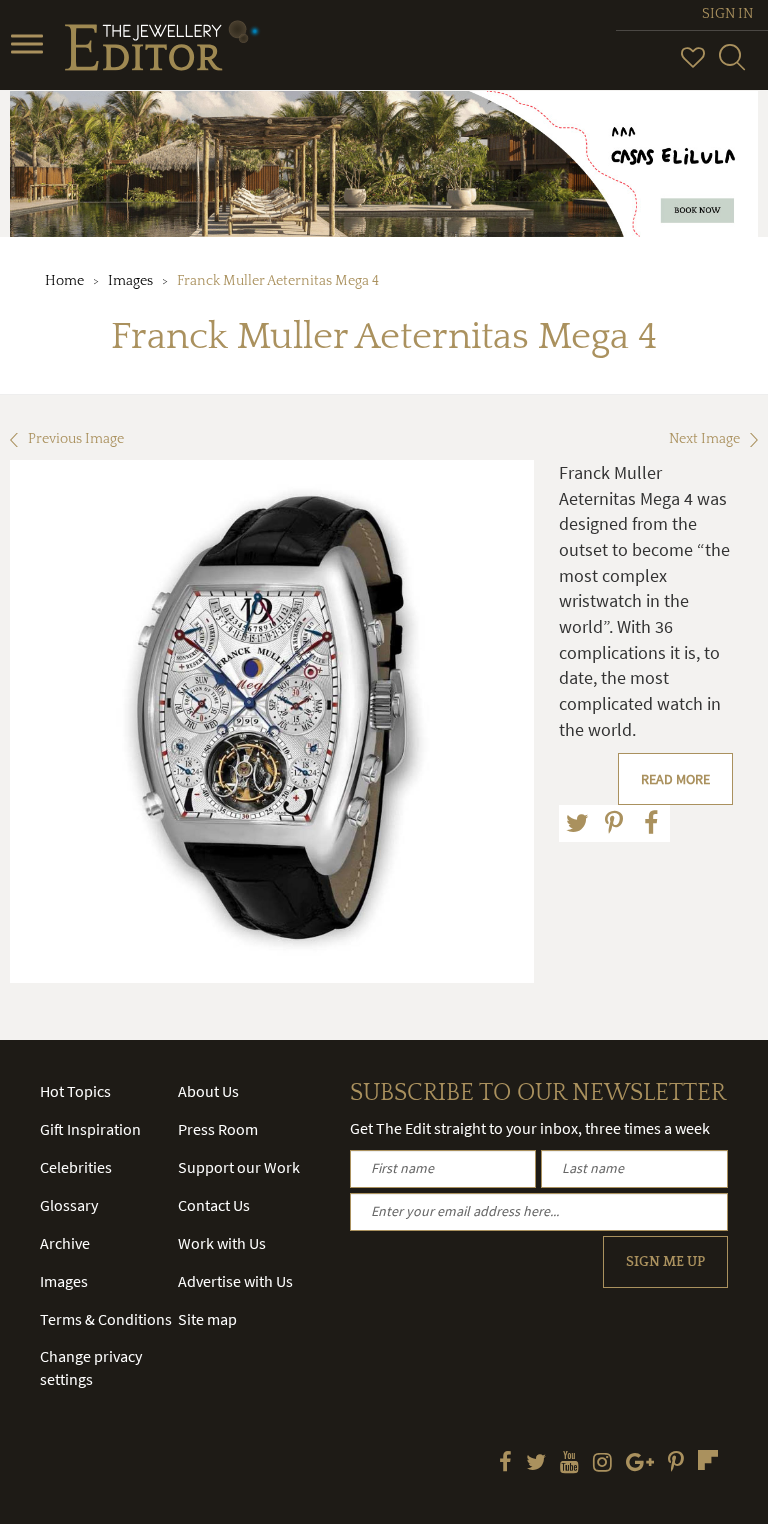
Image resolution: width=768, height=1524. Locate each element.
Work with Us (222, 1243)
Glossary (69, 1205)
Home (64, 281)
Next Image (704, 439)
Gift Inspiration (90, 1129)
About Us (208, 1091)
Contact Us (214, 1205)
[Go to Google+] (640, 1464)
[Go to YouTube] (569, 1464)
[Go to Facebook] (505, 1464)
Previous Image (76, 439)
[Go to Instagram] (602, 1464)
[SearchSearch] (732, 66)
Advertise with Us (235, 1281)
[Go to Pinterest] (676, 1464)
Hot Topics (75, 1091)
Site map (207, 1319)
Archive (65, 1243)
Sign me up (665, 1262)
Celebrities (76, 1167)
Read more (675, 779)
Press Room (218, 1129)
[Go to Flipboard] (708, 1460)
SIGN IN (727, 14)
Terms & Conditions (106, 1319)
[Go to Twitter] (536, 1464)
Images (130, 281)
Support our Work (239, 1167)
